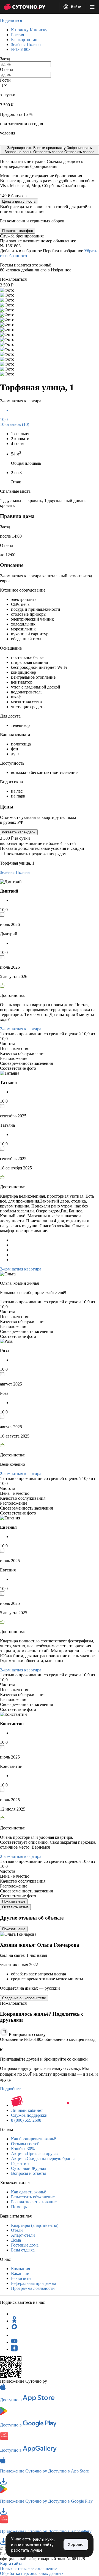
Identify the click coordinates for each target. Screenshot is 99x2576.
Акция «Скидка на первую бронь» (43, 2158)
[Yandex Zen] (14, 2349)
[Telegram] (14, 2314)
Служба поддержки (29, 2115)
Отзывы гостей (25, 2144)
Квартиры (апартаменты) (35, 2225)
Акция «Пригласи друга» (35, 2154)
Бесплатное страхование (34, 2202)
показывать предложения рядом (37, 854)
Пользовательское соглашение (28, 2568)
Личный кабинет (27, 2110)
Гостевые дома (25, 2245)
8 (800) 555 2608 (26, 2120)
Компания (20, 2269)
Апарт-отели (23, 2235)
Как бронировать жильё (33, 2139)
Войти (76, 7)
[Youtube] (14, 2342)
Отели (17, 2230)
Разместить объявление (33, 2197)
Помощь (19, 2207)
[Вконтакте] (14, 2335)
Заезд (5, 59)
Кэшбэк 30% (23, 2149)
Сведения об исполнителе (24, 1998)
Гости (5, 80)
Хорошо (76, 2544)
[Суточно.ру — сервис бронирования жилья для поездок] (24, 7)
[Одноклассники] (14, 2321)
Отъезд (7, 69)
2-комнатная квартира (21, 1029)
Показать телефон (18, 231)
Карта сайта (11, 2564)
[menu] (92, 7)
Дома (16, 2240)
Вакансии (20, 2274)
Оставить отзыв (15, 1907)
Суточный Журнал (29, 2168)
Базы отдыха (23, 2250)
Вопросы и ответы (28, 2173)
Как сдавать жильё (28, 2192)
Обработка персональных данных (32, 2573)
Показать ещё (14, 1901)
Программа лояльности (33, 2288)
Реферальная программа (34, 2283)
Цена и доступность (19, 201)
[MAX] (14, 2328)
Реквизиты (21, 2278)
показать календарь (19, 832)
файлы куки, (44, 2539)
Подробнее (10, 2089)
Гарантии (20, 2163)
